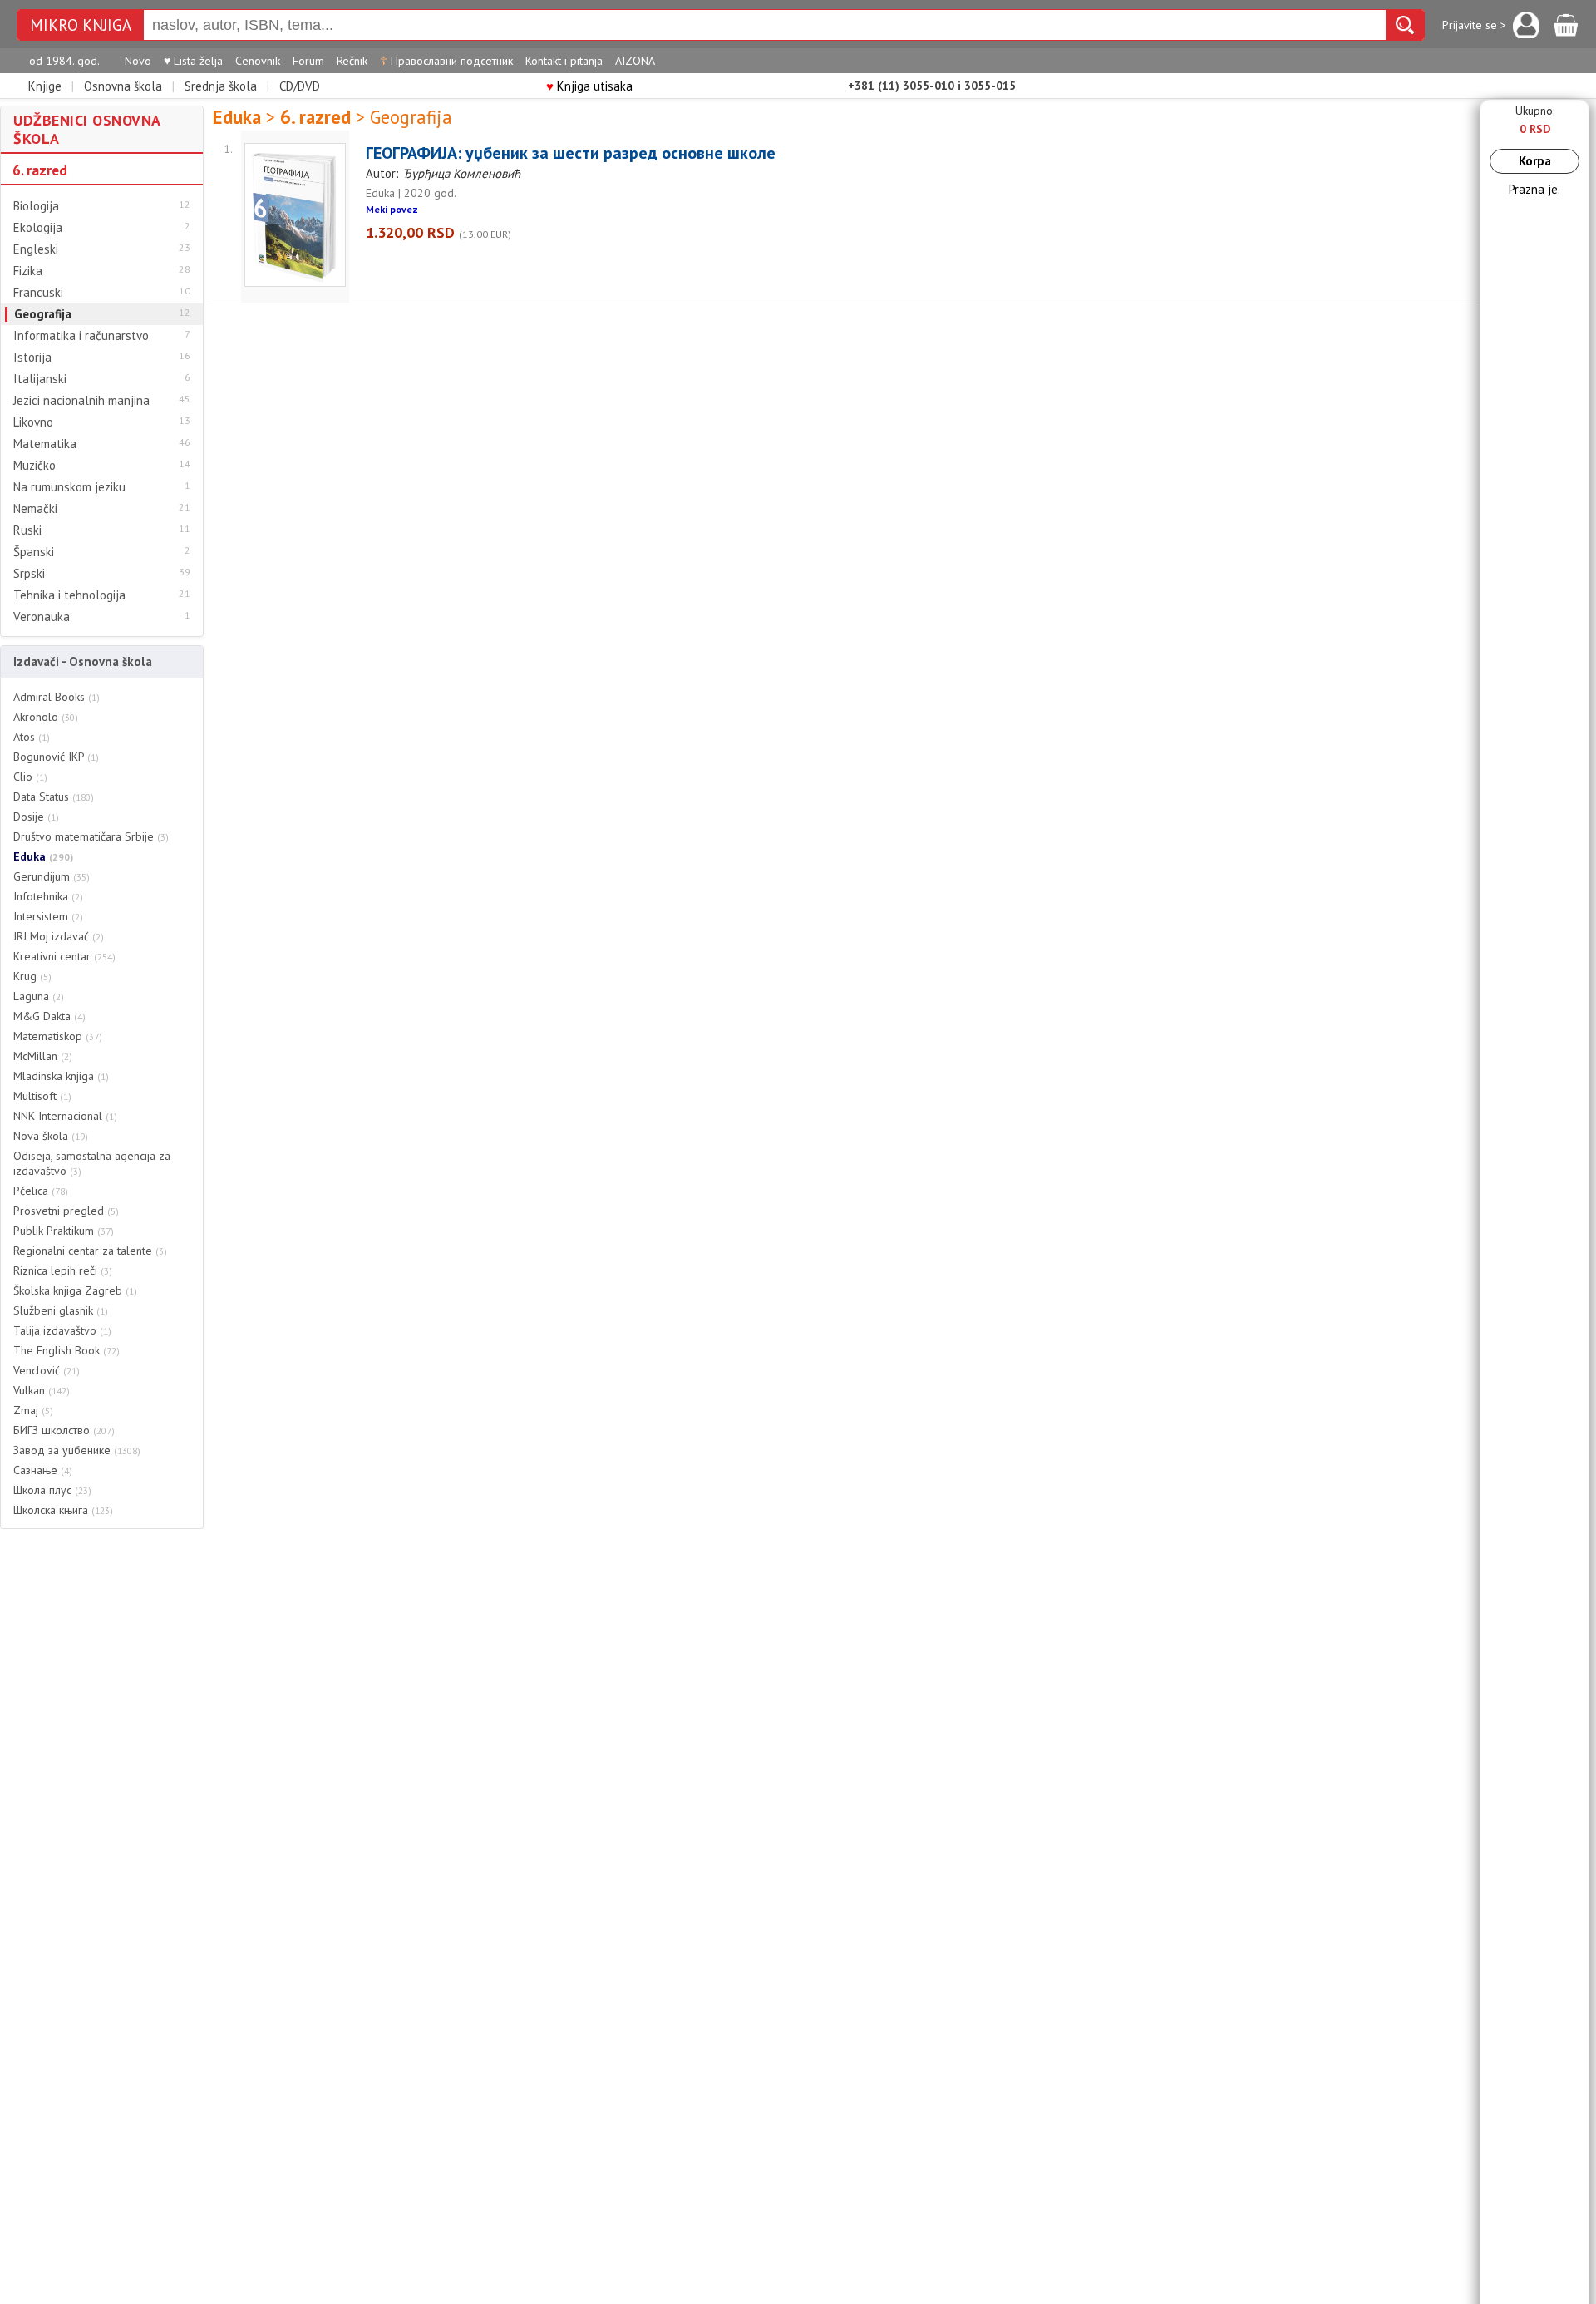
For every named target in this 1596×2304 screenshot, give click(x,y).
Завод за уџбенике (77, 1450)
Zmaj (33, 1410)
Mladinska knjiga (61, 1076)
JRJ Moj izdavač (59, 936)
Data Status (54, 797)
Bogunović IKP (56, 757)
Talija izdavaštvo (62, 1330)
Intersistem (48, 916)
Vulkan (42, 1390)
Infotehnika (48, 896)
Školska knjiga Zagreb (75, 1290)
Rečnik (352, 61)
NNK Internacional (65, 1116)
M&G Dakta (49, 1016)
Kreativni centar (64, 956)
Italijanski (40, 379)
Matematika (45, 444)
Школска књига (63, 1510)
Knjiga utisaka (589, 86)
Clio (30, 777)
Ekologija (38, 228)
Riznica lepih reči (63, 1270)
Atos (32, 737)
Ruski (27, 530)
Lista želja (193, 61)
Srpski (29, 574)
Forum (308, 61)
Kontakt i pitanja (564, 61)
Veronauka (42, 617)
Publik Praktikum (64, 1231)
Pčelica (41, 1191)
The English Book (66, 1350)
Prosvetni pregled (66, 1211)
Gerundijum (52, 876)
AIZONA (635, 61)
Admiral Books (57, 697)
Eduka (43, 856)
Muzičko (34, 466)
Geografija (43, 314)
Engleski (36, 249)
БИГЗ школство (64, 1430)
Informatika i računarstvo (81, 336)
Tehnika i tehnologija (69, 595)
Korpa (1535, 161)
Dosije (36, 817)
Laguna (39, 996)
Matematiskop (58, 1036)
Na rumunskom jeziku (69, 487)
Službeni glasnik (61, 1310)
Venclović (47, 1370)
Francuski (38, 293)
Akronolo (46, 717)
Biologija (36, 206)
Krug (32, 976)
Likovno (33, 422)
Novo (138, 61)
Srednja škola (221, 86)
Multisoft (42, 1096)
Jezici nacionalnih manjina (81, 401)
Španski (34, 552)
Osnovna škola (123, 86)
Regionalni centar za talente (90, 1251)
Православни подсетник (446, 61)
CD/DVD (300, 86)
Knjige (45, 86)
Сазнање (43, 1470)
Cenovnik (258, 61)
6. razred (40, 170)
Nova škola (51, 1136)
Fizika (28, 271)
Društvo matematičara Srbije (91, 836)
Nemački (35, 509)
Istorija (32, 358)
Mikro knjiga (81, 25)
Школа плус (52, 1490)
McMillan (43, 1056)
